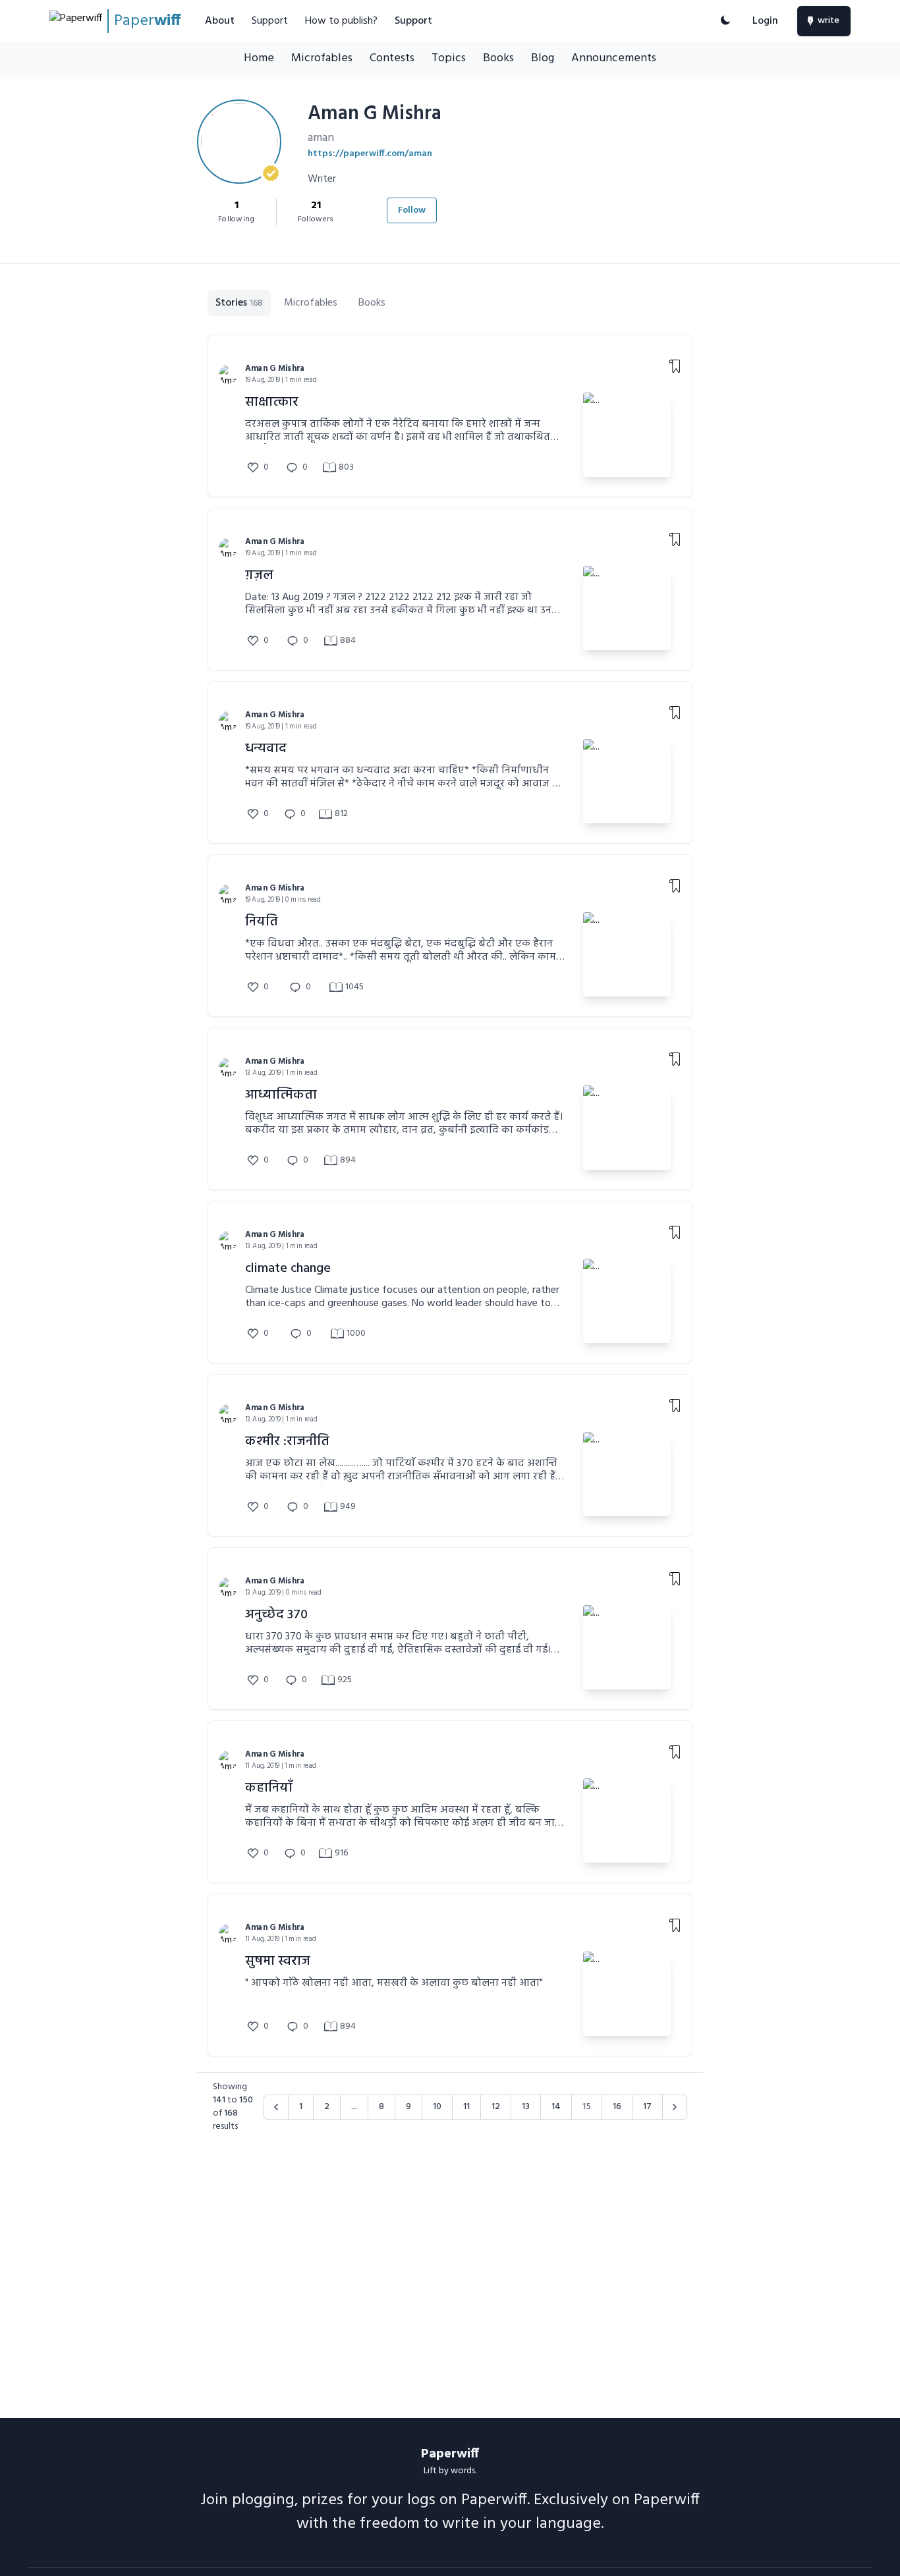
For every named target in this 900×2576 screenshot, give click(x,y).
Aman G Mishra (275, 369)
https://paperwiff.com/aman (370, 154)
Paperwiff (450, 2454)
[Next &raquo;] (675, 2107)
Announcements (614, 58)
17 (647, 2107)
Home (259, 58)
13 (526, 2107)
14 (556, 2107)
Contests (392, 58)
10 (437, 2107)
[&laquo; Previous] (276, 2107)
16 (617, 2107)
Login (765, 21)
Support (270, 21)
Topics (449, 58)
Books (498, 58)
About (220, 21)
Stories (239, 303)
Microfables (322, 58)
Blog (543, 58)
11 (466, 2107)
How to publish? (341, 21)
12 (496, 2107)
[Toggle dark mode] (725, 21)
